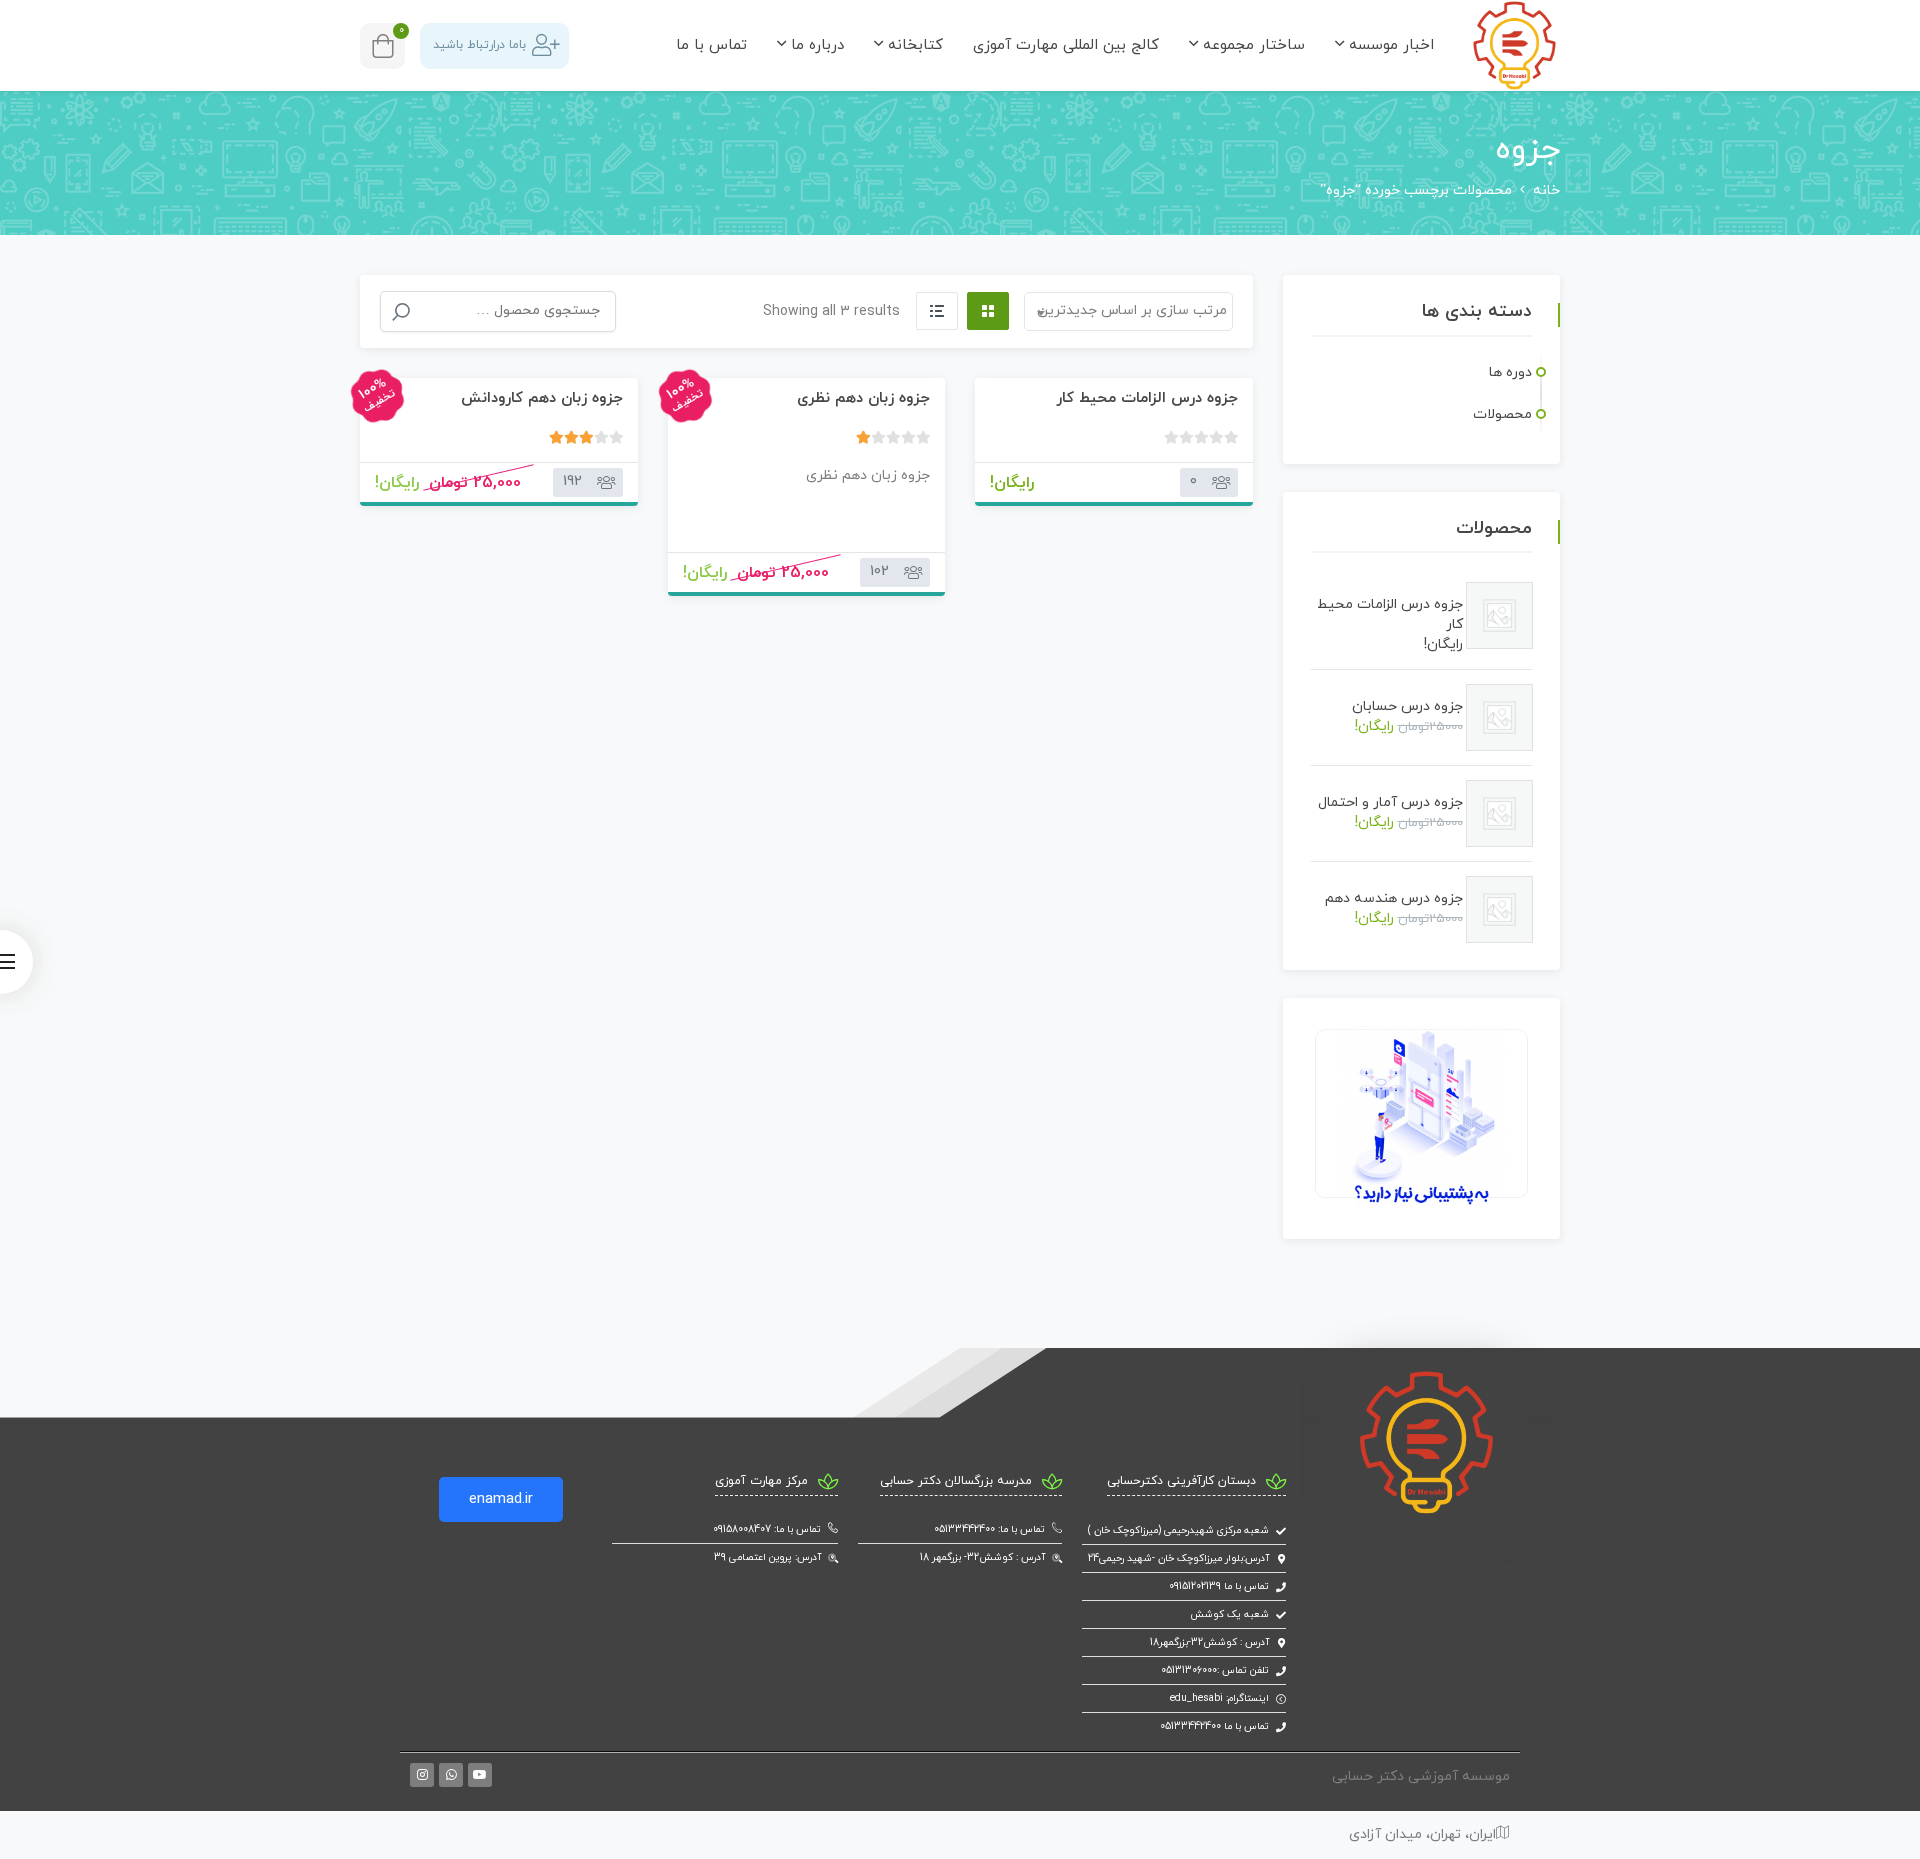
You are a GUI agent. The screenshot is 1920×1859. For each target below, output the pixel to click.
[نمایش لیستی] (937, 311)
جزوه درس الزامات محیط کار (1147, 398)
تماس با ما (711, 45)
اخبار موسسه (1389, 45)
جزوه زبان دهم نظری (863, 398)
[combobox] (1128, 311)
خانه (1546, 190)
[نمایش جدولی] (988, 311)
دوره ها (1510, 372)
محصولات (1502, 414)
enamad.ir (501, 1499)
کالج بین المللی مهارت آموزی (1066, 45)
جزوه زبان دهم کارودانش (542, 398)
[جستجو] (401, 312)
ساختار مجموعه (1251, 45)
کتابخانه (913, 45)
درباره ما (815, 45)
